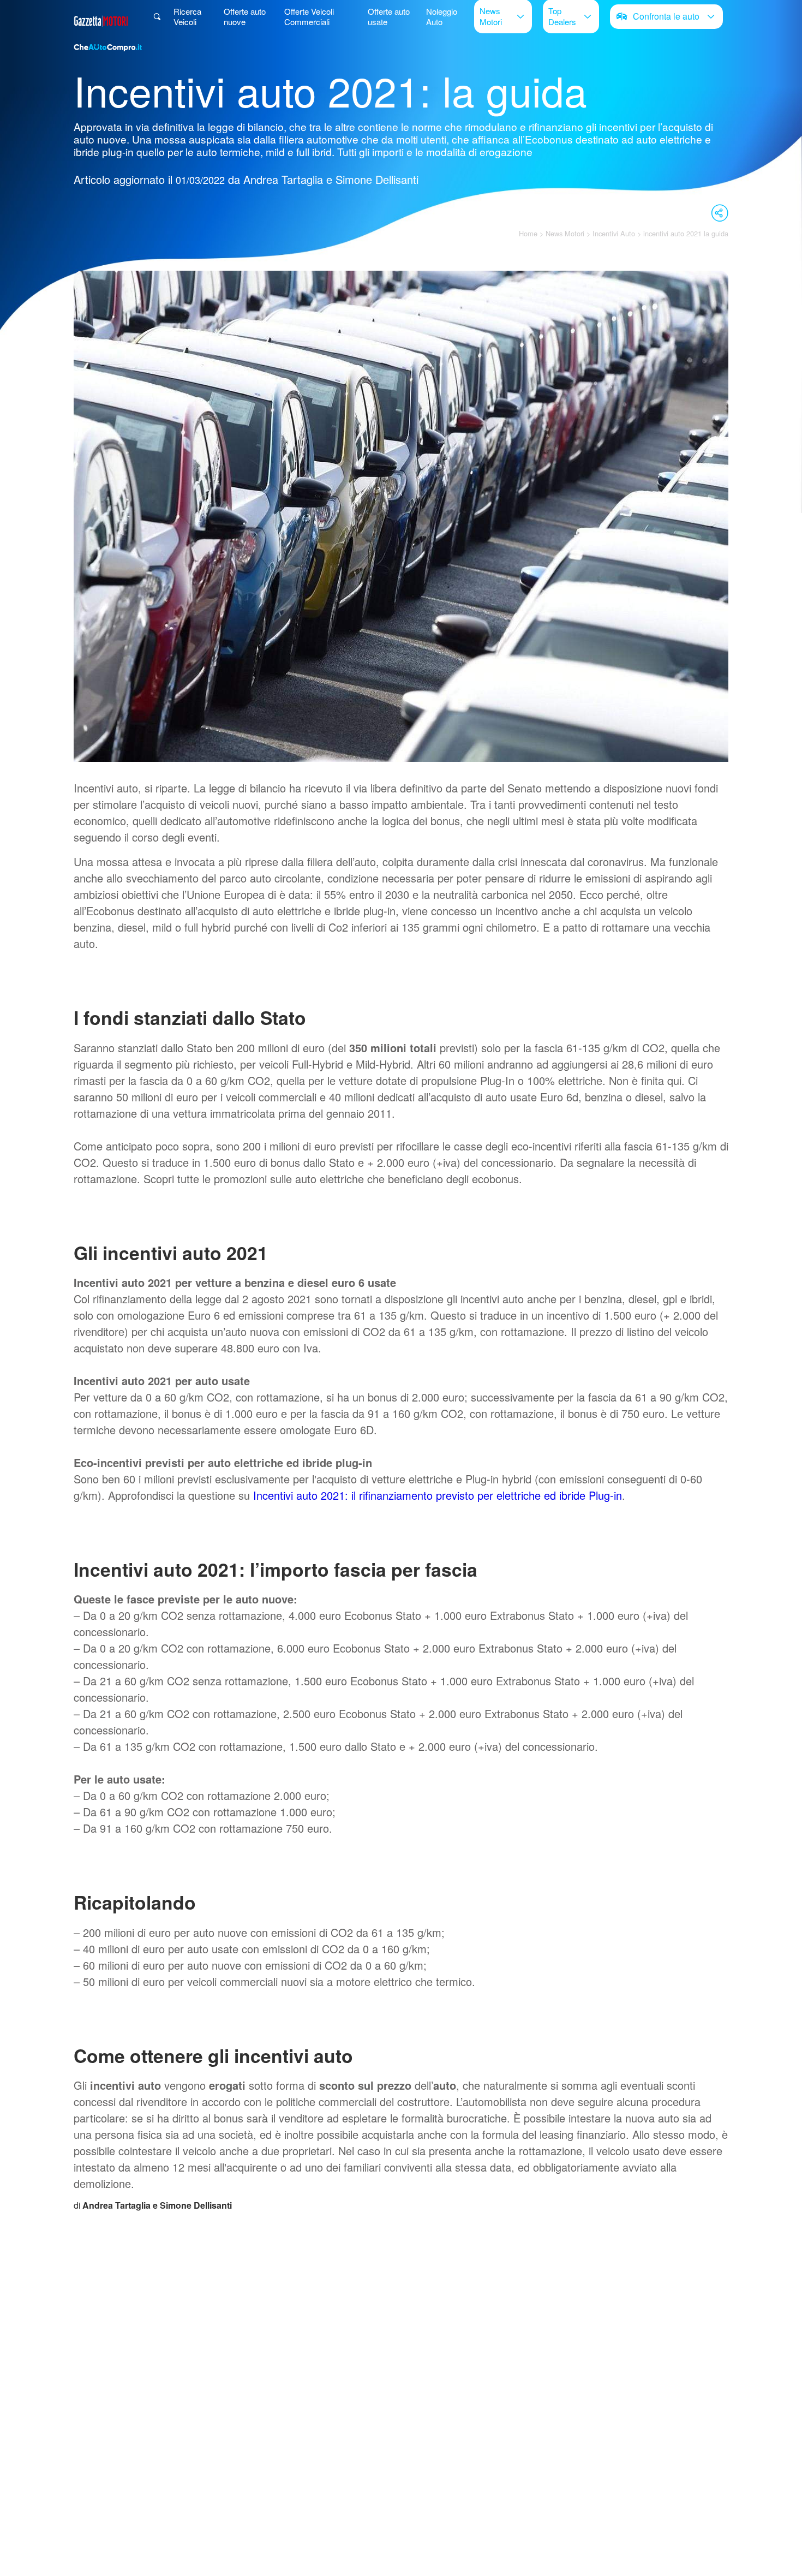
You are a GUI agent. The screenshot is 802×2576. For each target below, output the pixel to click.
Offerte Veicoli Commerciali (309, 16)
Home (528, 233)
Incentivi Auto (614, 233)
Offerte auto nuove (245, 16)
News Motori (491, 16)
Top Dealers (562, 16)
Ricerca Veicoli (187, 16)
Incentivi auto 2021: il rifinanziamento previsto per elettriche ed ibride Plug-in (438, 1495)
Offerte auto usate (389, 16)
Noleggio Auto (442, 16)
